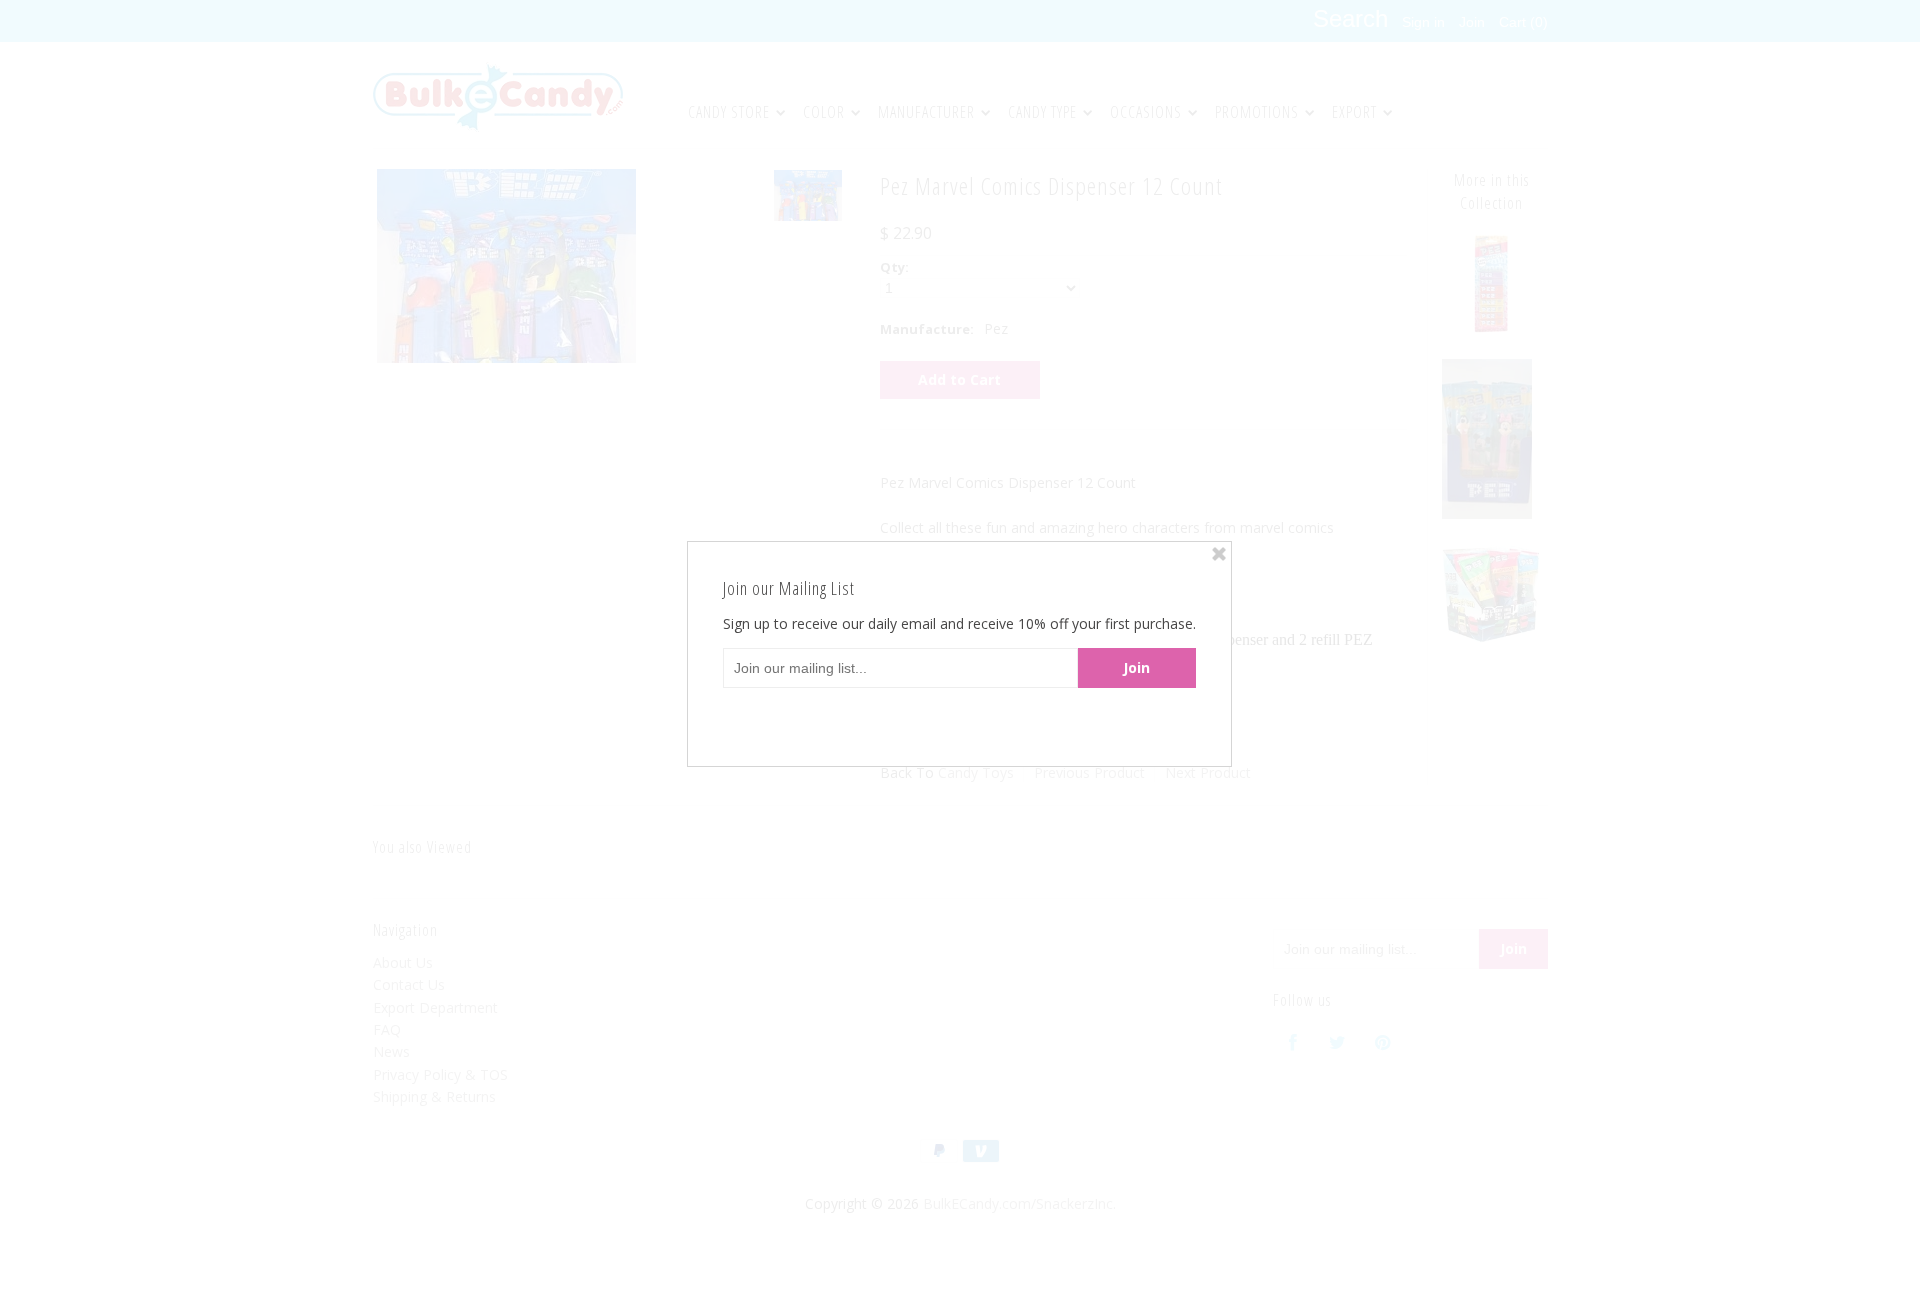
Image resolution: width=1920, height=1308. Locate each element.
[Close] (1219, 554)
